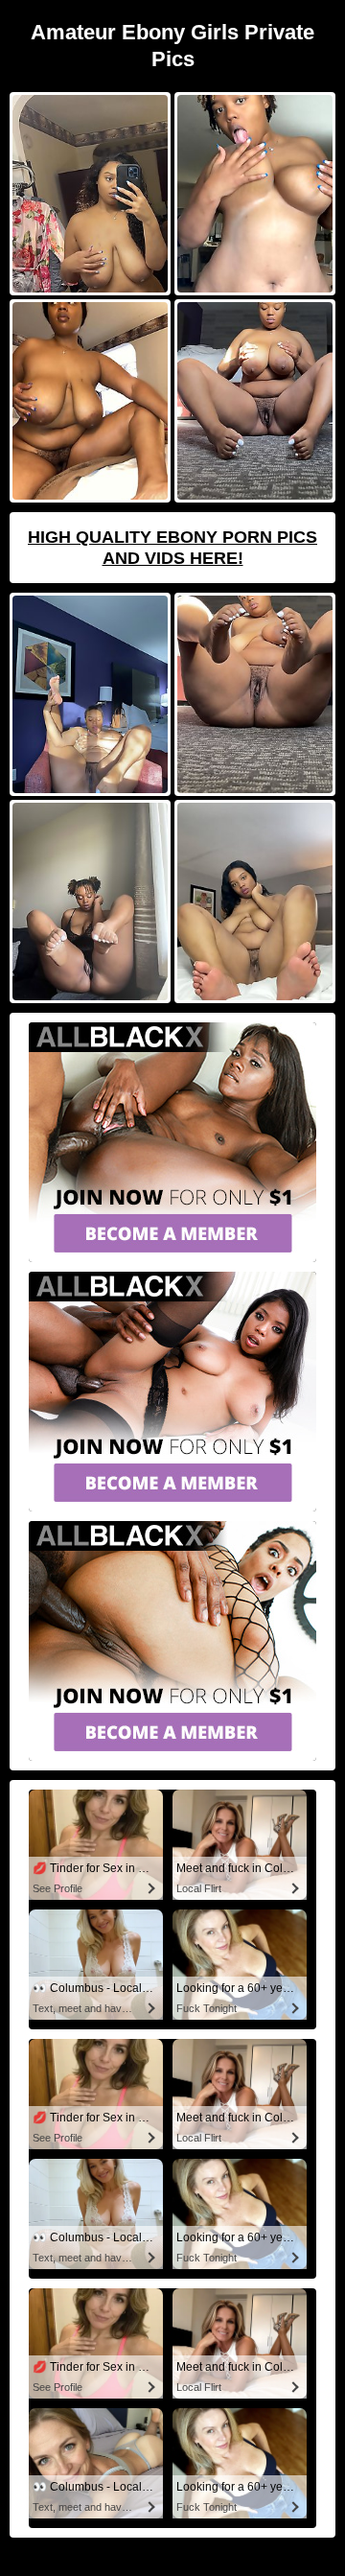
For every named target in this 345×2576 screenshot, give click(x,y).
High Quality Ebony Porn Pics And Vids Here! (172, 548)
